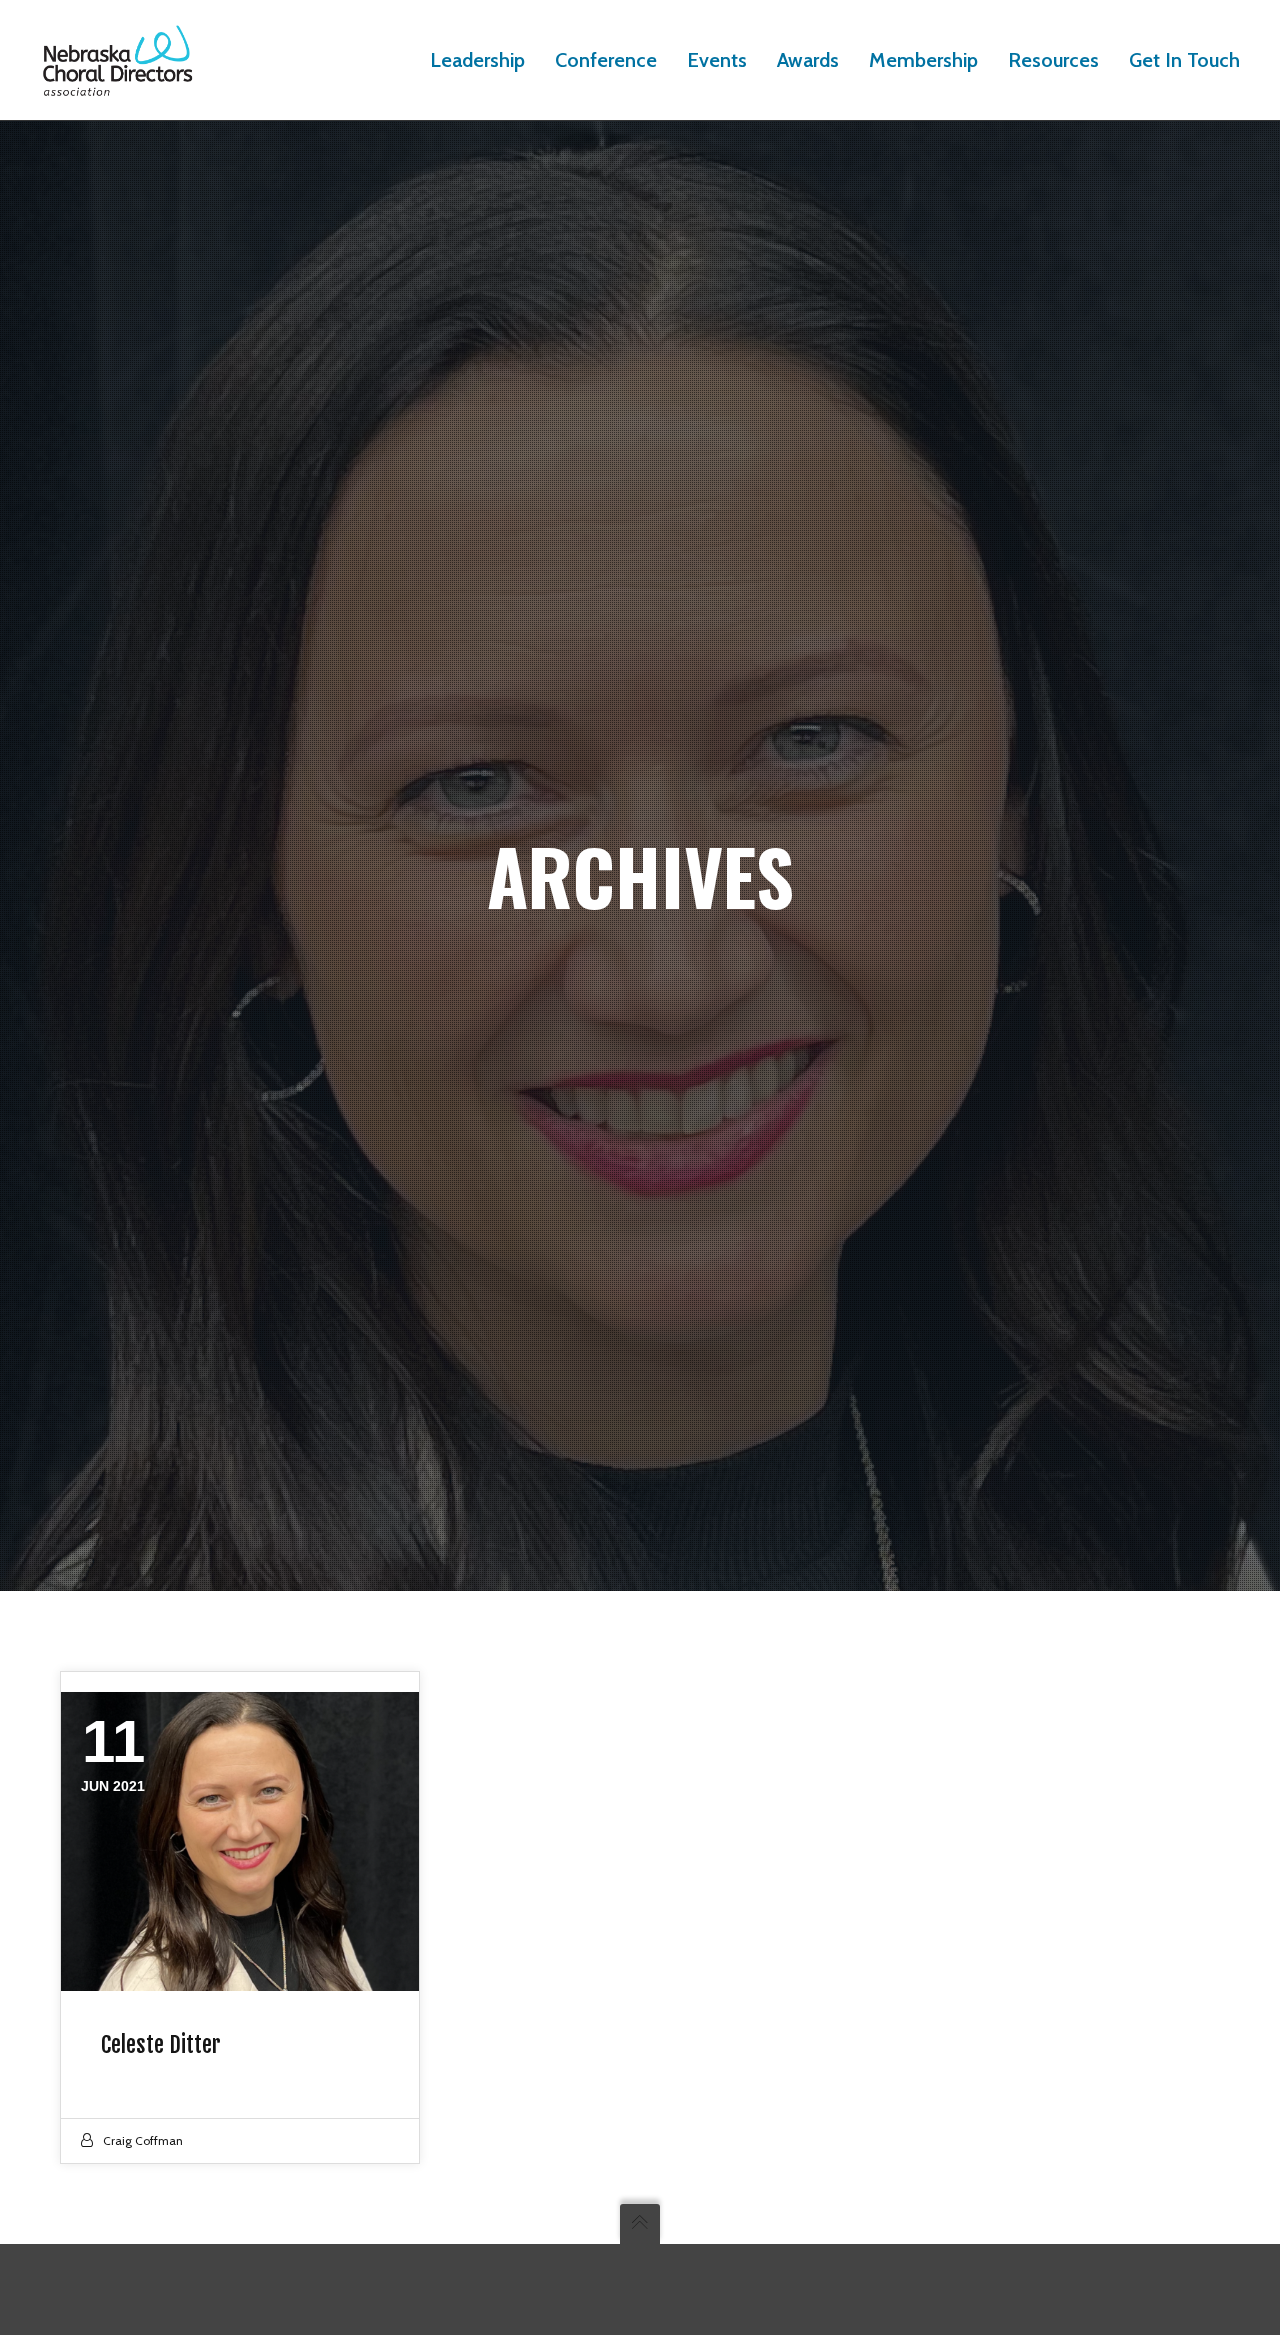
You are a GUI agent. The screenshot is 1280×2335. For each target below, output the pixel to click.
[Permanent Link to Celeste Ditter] (240, 1841)
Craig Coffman (143, 2140)
